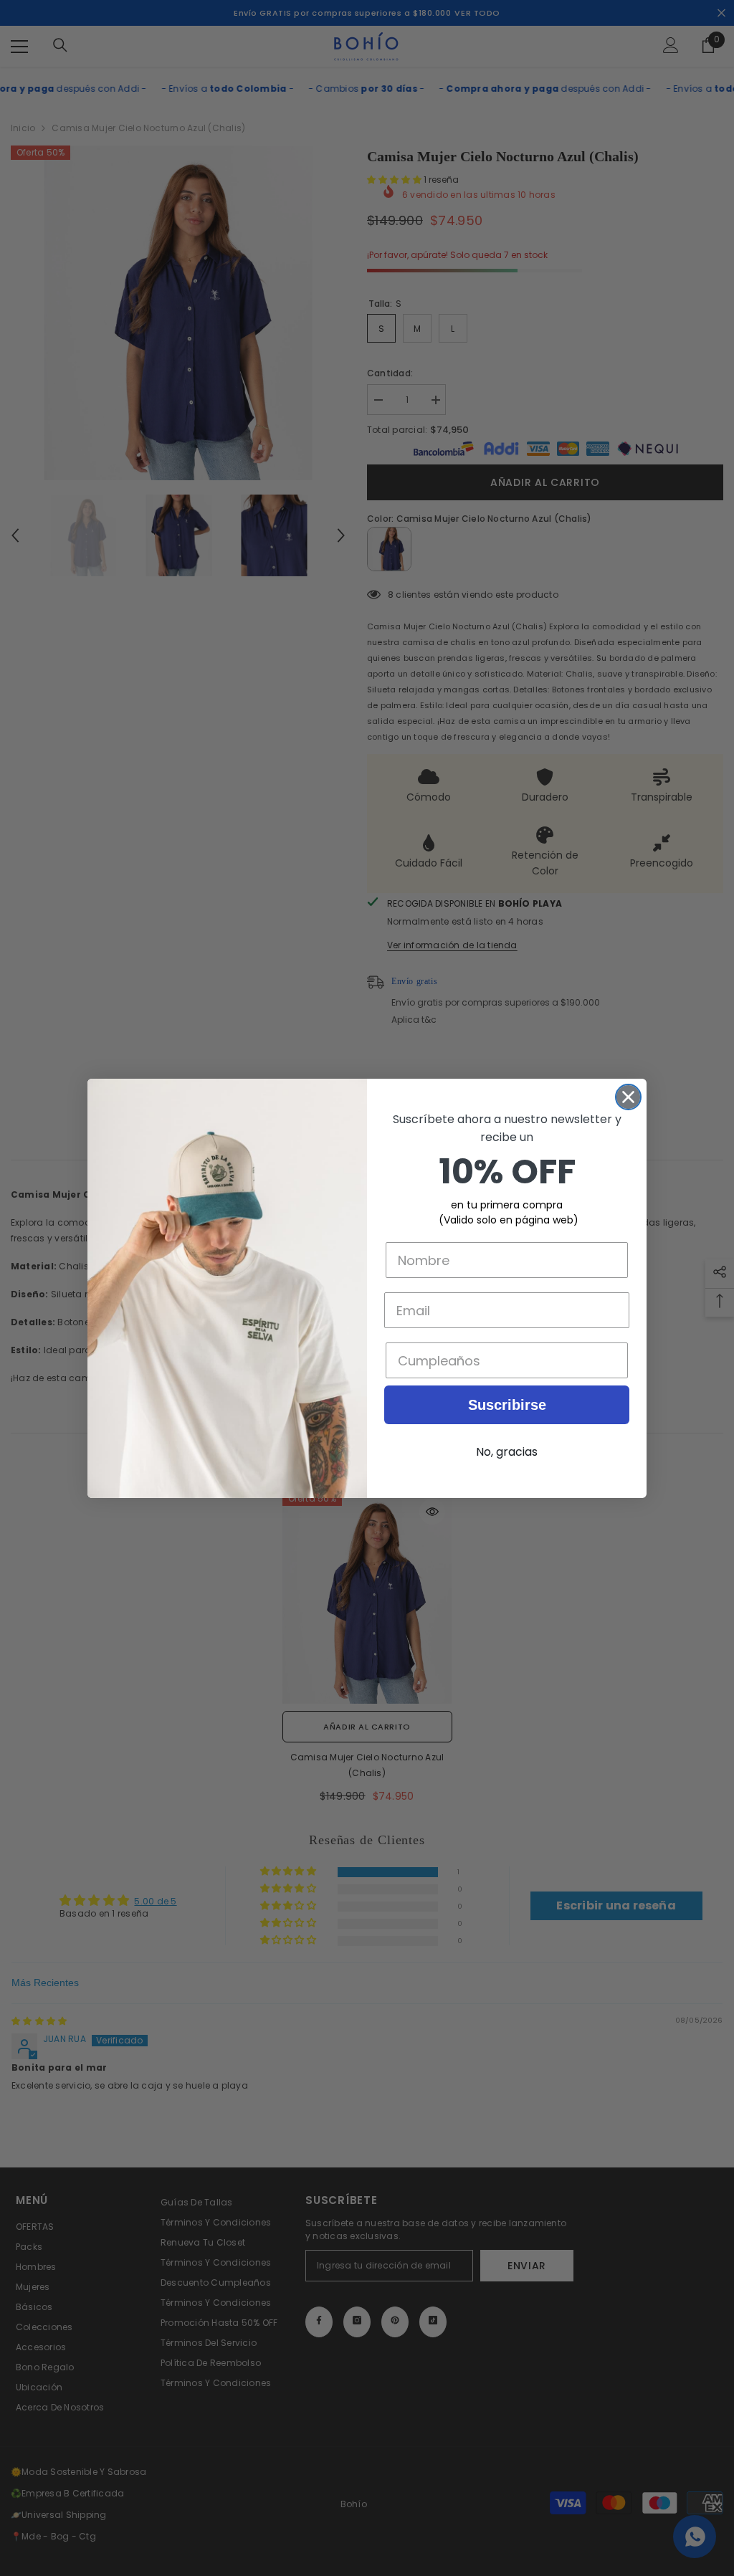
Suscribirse (507, 1405)
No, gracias (507, 1452)
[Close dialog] (628, 1097)
